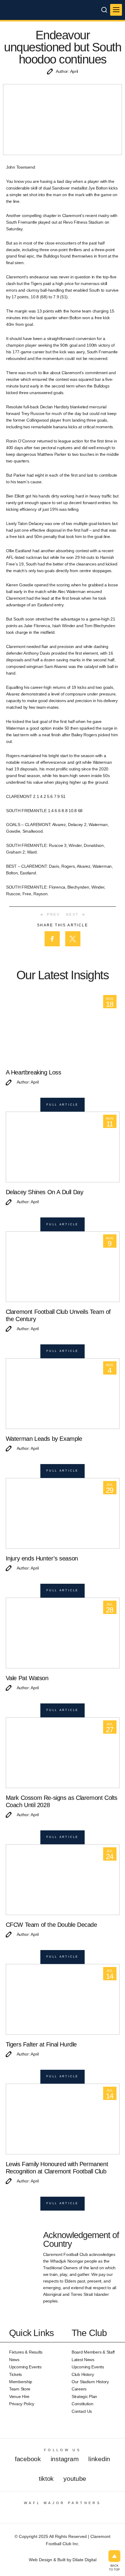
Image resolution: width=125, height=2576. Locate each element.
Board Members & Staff (93, 2352)
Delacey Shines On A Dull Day (45, 1192)
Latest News (83, 2360)
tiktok (46, 2479)
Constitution (83, 2404)
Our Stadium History (90, 2382)
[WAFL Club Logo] (17, 15)
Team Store (20, 2389)
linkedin (99, 2459)
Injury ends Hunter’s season (42, 1558)
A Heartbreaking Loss (34, 1072)
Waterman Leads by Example (44, 1439)
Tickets (15, 2374)
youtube (75, 2479)
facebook (28, 2459)
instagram (65, 2459)
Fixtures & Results (26, 2352)
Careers (79, 2389)
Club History (83, 2374)
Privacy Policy (22, 2404)
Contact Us (82, 2411)
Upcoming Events (25, 2367)
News (14, 2360)
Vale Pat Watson (27, 1678)
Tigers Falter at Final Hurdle (41, 2044)
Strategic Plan (84, 2396)
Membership (21, 2382)
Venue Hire (19, 2396)
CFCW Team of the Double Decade (51, 1925)
